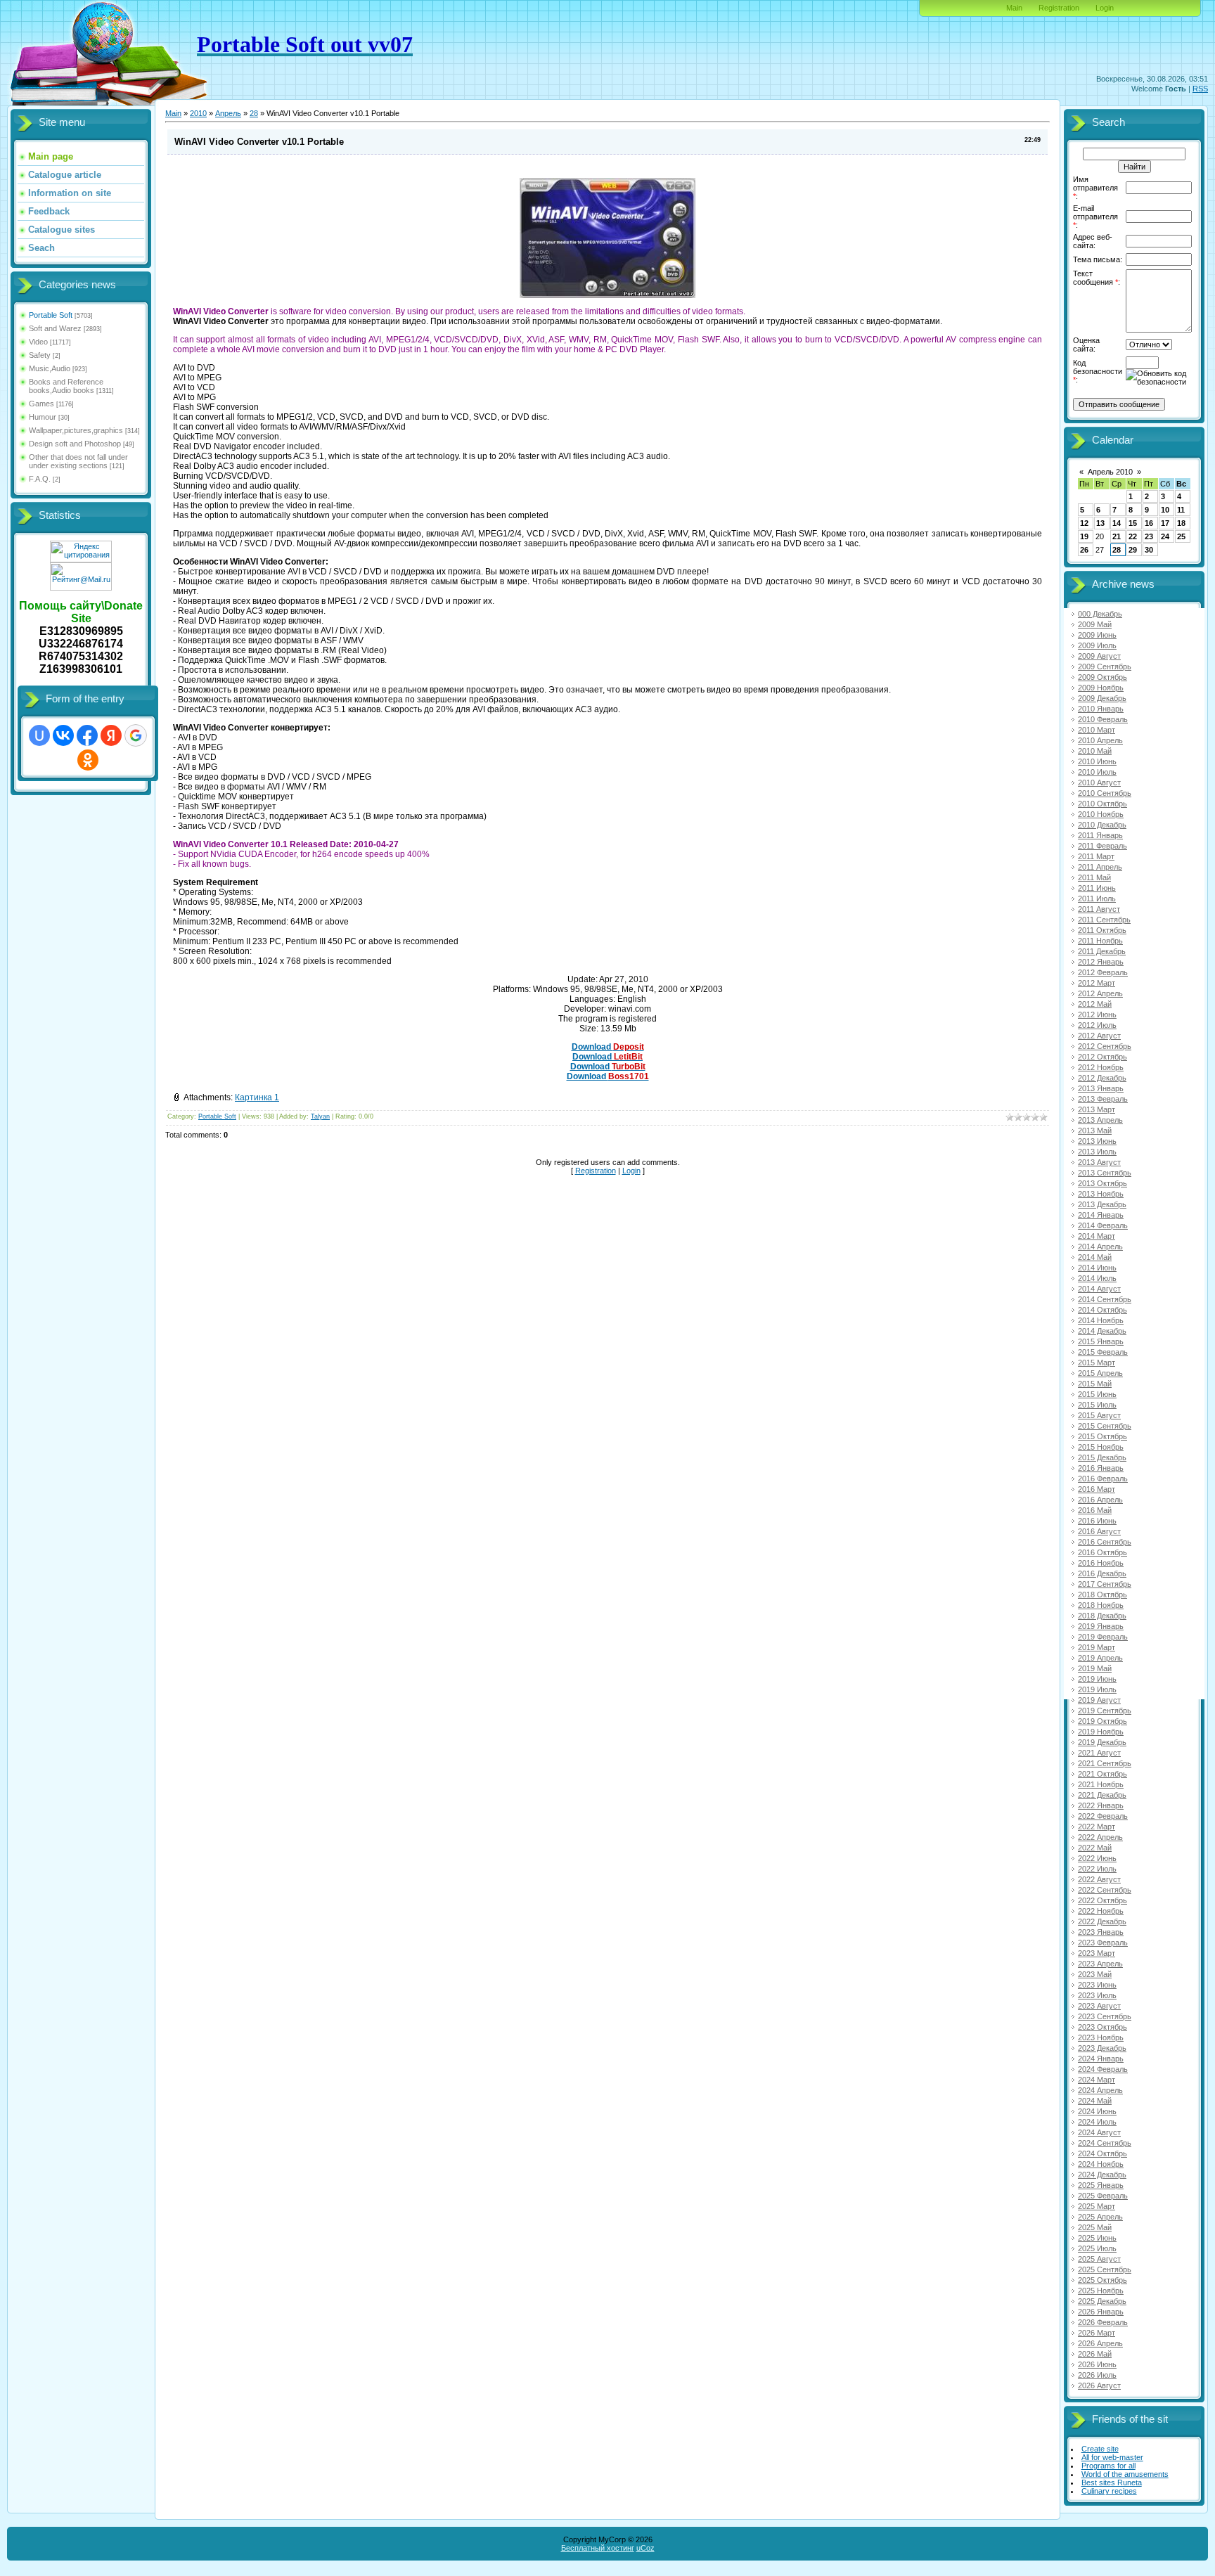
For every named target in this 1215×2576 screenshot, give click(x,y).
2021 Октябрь (1102, 1774)
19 (1084, 536)
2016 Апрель (1100, 1500)
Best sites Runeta (1112, 2482)
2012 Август (1099, 1036)
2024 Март (1097, 2080)
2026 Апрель (1100, 2343)
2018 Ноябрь (1101, 1605)
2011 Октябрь (1102, 930)
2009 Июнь (1097, 635)
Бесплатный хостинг (598, 2548)
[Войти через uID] (39, 735)
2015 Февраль (1103, 1352)
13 (1100, 523)
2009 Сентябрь (1105, 666)
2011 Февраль (1102, 846)
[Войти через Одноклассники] (88, 760)
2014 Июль (1097, 1278)
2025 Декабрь (1102, 2301)
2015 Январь (1101, 1341)
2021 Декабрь (1102, 1795)
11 (1181, 510)
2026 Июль (1097, 2375)
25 (1181, 536)
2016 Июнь (1097, 1521)
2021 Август (1099, 1753)
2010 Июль (1097, 772)
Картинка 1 (257, 1097)
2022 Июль (1097, 1869)
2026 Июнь (1097, 2364)
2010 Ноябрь (1101, 814)
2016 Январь (1101, 1468)
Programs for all (1108, 2466)
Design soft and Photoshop (75, 444)
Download (608, 1047)
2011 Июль (1097, 899)
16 (1149, 523)
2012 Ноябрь (1101, 1067)
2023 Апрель (1100, 1964)
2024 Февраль (1103, 2069)
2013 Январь (1101, 1088)
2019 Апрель (1100, 1658)
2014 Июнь (1097, 1268)
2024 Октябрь (1102, 2153)
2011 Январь (1100, 835)
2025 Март (1097, 2206)
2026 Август (1099, 2385)
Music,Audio (50, 368)
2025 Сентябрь (1105, 2269)
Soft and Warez (55, 328)
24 (1165, 536)
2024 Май (1095, 2101)
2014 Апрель (1100, 1247)
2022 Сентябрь (1105, 1890)
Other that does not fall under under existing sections (78, 461)
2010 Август (1099, 783)
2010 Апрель (1100, 740)
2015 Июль (1097, 1405)
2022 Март (1097, 1827)
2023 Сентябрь (1105, 2016)
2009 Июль (1097, 645)
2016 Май (1095, 1510)
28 (254, 113)
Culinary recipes (1109, 2491)
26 (1084, 550)
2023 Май (1095, 1974)
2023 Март (1097, 1953)
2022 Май (1095, 1848)
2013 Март (1097, 1109)
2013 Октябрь (1102, 1183)
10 (1165, 510)
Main (1014, 8)
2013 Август (1099, 1162)
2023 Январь (1101, 1932)
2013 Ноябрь (1101, 1194)
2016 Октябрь (1102, 1552)
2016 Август (1099, 1531)
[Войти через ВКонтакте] (63, 735)
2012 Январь (1101, 962)
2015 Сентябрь (1105, 1426)
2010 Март (1097, 730)
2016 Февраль (1103, 1479)
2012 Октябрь (1102, 1057)
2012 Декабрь (1102, 1078)
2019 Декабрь (1102, 1742)
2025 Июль (1097, 2248)
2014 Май (1095, 1257)
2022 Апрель (1100, 1837)
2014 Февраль (1103, 1225)
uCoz (645, 2548)
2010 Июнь (1097, 761)
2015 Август (1099, 1415)
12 (1084, 523)
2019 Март (1097, 1647)
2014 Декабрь (1102, 1331)
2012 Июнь (1097, 1015)
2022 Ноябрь (1101, 1911)
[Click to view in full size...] (607, 295)
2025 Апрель (1100, 2217)
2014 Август (1099, 1289)
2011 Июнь (1097, 888)
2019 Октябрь (1102, 1721)
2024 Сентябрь (1105, 2143)
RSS (1200, 89)
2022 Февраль (1103, 1816)
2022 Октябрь (1102, 1900)
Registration (1059, 8)
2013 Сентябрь (1105, 1173)
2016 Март (1097, 1489)
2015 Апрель (1100, 1373)
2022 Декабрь (1102, 1921)
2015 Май (1095, 1384)
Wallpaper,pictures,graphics (76, 430)
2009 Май (1095, 624)
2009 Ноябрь (1101, 688)
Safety (40, 355)
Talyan (320, 1116)
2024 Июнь (1097, 2111)
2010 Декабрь (1102, 825)
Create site (1100, 2449)
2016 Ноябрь (1101, 1563)
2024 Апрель (1100, 2090)
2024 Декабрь (1102, 2175)
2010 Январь (1101, 709)
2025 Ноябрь (1101, 2291)
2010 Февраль (1103, 719)
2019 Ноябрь (1101, 1732)
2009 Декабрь (1102, 698)
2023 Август (1099, 2006)
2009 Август (1099, 656)
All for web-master (1112, 2457)
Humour (43, 417)
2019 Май (1095, 1668)
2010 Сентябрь (1105, 793)
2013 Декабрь (1102, 1204)
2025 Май (1095, 2227)
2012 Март (1097, 983)
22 (1133, 536)
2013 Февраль (1103, 1099)
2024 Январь (1101, 2059)
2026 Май (1095, 2354)
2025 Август (1099, 2259)
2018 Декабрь (1102, 1616)
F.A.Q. (40, 479)
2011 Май (1094, 877)
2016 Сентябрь (1105, 1542)
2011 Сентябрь (1104, 920)
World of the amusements (1125, 2474)
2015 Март (1097, 1363)
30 (1149, 550)
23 (1149, 536)
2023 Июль (1097, 1995)
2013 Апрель (1100, 1120)
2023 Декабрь (1102, 2048)
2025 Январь (1101, 2185)
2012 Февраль (1103, 972)
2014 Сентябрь (1105, 1299)
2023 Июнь (1097, 1985)
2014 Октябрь (1102, 1310)
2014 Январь (1101, 1215)
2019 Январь (1101, 1626)
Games (41, 404)
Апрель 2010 (1110, 472)
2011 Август (1099, 909)
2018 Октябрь (1102, 1595)
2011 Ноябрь (1100, 941)
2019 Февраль (1103, 1637)
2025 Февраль (1103, 2196)
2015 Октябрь (1102, 1436)
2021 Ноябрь (1101, 1784)
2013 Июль (1097, 1152)
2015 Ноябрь (1101, 1447)
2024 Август (1099, 2132)
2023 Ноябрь (1101, 2037)
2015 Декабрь (1102, 1457)
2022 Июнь (1097, 1858)
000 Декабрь (1100, 614)
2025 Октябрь (1102, 2280)
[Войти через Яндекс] (111, 735)
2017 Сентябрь (1105, 1584)
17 (1165, 523)
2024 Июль (1097, 2122)
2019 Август (1099, 1700)
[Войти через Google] (136, 735)
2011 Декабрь (1102, 951)
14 (1117, 523)
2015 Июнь (1097, 1394)
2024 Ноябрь (1101, 2164)
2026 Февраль (1103, 2322)
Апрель (228, 113)
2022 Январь (1101, 1805)
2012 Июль (1097, 1025)
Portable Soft (51, 315)
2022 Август (1099, 1879)
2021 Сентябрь (1105, 1763)
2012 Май (1095, 1004)
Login (1105, 8)
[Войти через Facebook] (87, 735)
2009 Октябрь (1102, 677)
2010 (198, 113)
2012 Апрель (1100, 993)
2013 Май (1095, 1131)
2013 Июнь (1097, 1141)
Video (38, 342)
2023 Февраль (1103, 1943)
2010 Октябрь (1102, 804)
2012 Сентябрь (1105, 1046)
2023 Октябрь (1102, 2027)
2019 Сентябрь (1105, 1711)
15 (1133, 523)
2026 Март (1097, 2333)
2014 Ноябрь (1101, 1320)
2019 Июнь (1097, 1679)
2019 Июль (1097, 1689)
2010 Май (1095, 751)
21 (1117, 536)
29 (1133, 550)
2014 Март (1097, 1236)
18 (1181, 523)
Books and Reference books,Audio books (66, 386)
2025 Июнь (1097, 2238)
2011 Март (1096, 856)
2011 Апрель (1100, 867)
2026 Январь (1101, 2312)
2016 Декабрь (1102, 1573)
